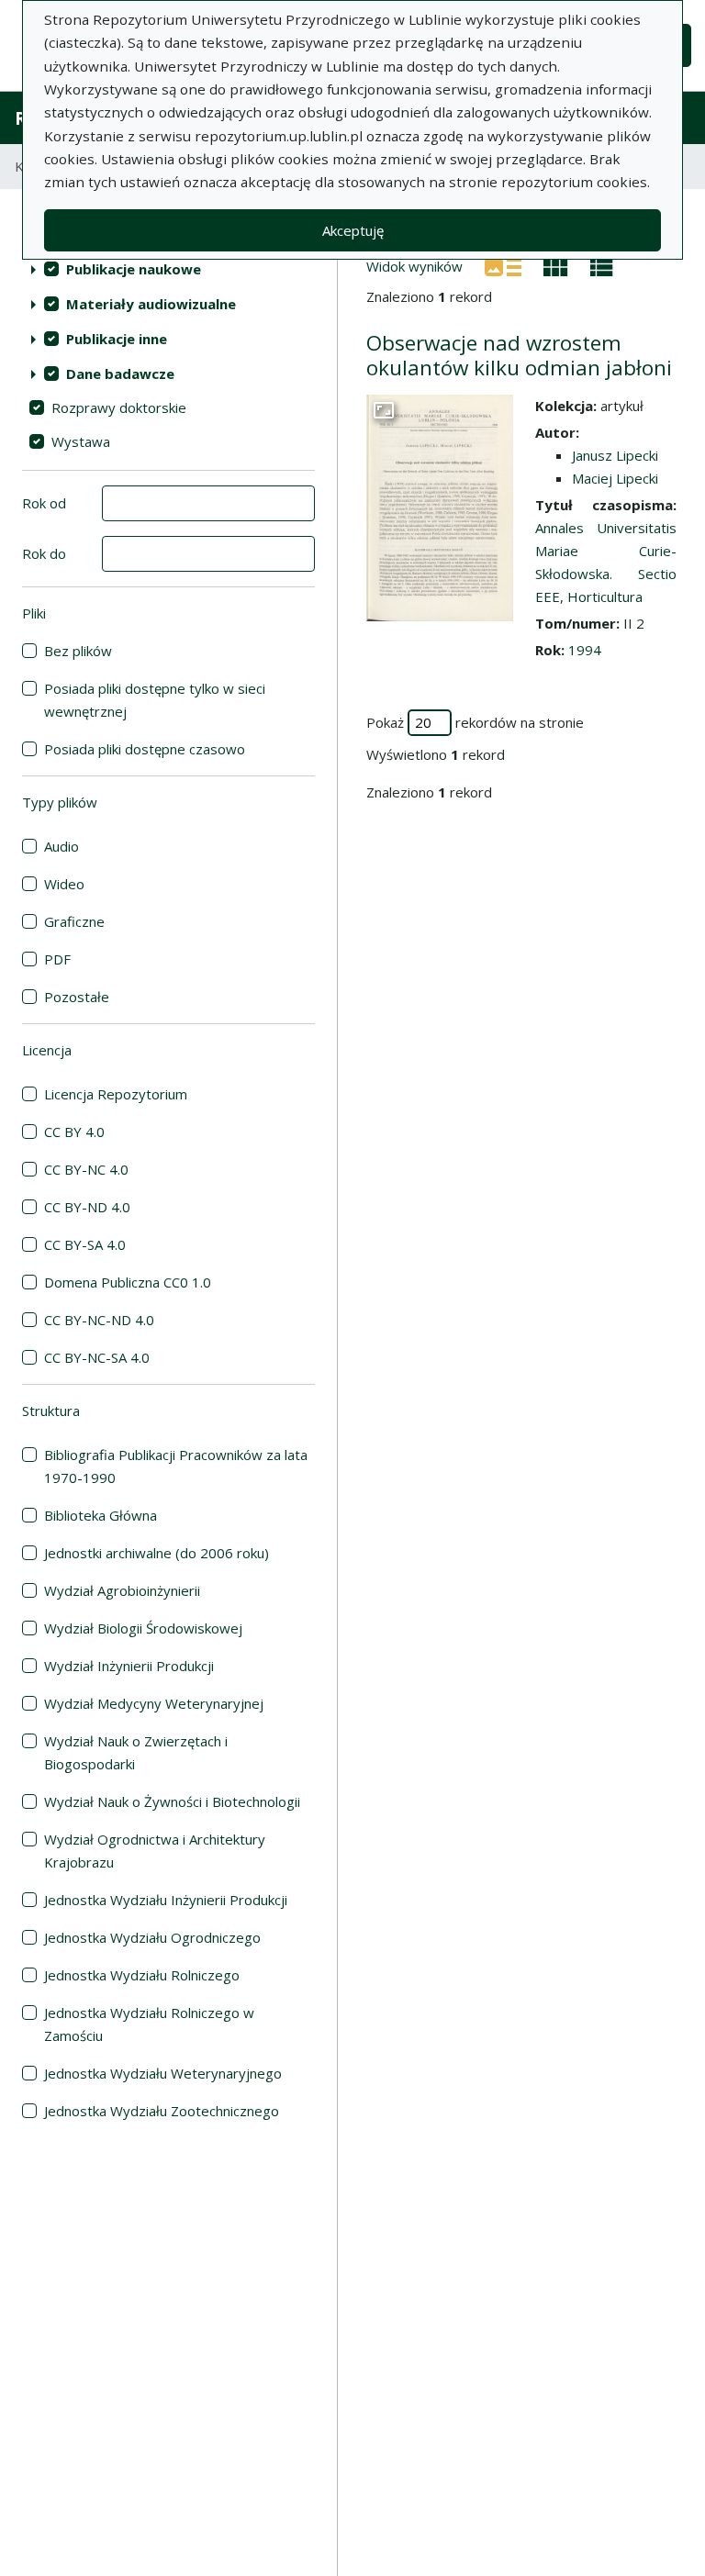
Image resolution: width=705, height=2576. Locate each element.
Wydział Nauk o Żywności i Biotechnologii (172, 1801)
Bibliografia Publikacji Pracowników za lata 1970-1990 (176, 1466)
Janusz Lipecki (615, 455)
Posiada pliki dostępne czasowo (145, 749)
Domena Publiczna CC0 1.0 (128, 1282)
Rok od (44, 503)
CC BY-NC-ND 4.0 (99, 1320)
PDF (57, 959)
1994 (585, 650)
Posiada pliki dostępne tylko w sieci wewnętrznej (155, 700)
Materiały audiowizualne (151, 304)
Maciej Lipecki (615, 478)
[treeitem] (168, 269)
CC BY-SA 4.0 (85, 1244)
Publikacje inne (117, 339)
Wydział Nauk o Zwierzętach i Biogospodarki (136, 1752)
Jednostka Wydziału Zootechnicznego (162, 2111)
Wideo (64, 884)
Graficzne (74, 921)
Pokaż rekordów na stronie (475, 722)
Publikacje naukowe (134, 269)
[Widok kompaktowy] (556, 265)
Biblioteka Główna (101, 1515)
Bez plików (78, 651)
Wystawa (81, 441)
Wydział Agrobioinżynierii (122, 1590)
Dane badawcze (120, 374)
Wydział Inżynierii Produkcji (129, 1666)
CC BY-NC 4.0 (86, 1169)
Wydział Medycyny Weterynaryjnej (154, 1703)
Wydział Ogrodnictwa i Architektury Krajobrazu (155, 1851)
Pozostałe (77, 997)
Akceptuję (353, 230)
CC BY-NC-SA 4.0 (97, 1357)
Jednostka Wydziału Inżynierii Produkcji (166, 1900)
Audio (62, 846)
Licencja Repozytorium (116, 1094)
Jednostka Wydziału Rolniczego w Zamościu (149, 2024)
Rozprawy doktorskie (119, 407)
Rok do (44, 553)
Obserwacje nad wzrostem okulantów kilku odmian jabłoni (519, 355)
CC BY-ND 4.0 (87, 1207)
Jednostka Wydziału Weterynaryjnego (163, 2073)
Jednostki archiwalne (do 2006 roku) (157, 1553)
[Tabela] (602, 265)
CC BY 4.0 (74, 1132)
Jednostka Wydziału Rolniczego (142, 1975)
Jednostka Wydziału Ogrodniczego (152, 1937)
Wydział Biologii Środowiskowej (143, 1628)
